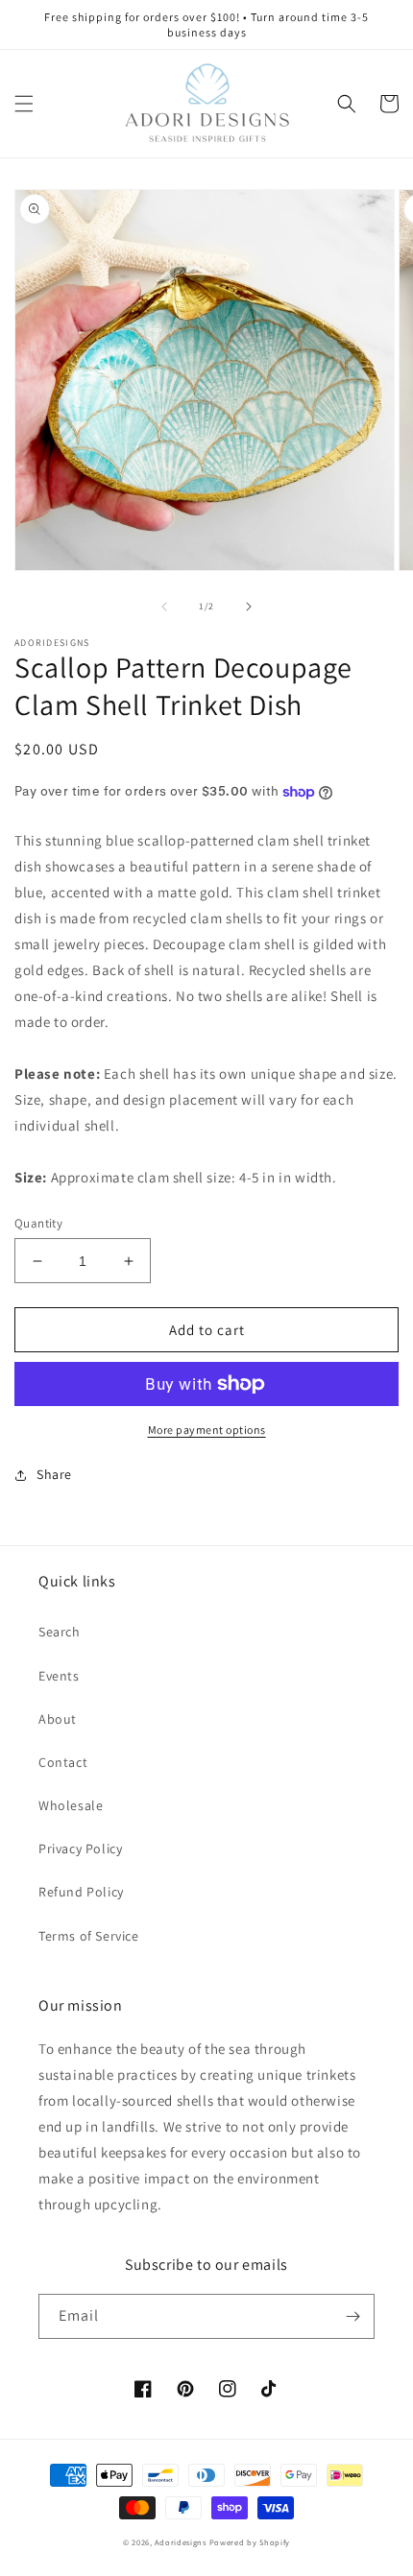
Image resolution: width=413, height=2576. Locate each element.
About (58, 1719)
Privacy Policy (80, 1849)
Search (60, 1632)
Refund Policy (81, 1892)
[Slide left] (164, 607)
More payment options (207, 1430)
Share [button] (54, 1474)
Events (59, 1676)
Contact (63, 1762)
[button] (24, 104)
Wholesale (71, 1805)
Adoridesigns (180, 2542)
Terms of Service (89, 1936)
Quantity (38, 1223)
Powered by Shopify (250, 2542)
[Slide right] (249, 607)
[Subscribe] (352, 2316)
